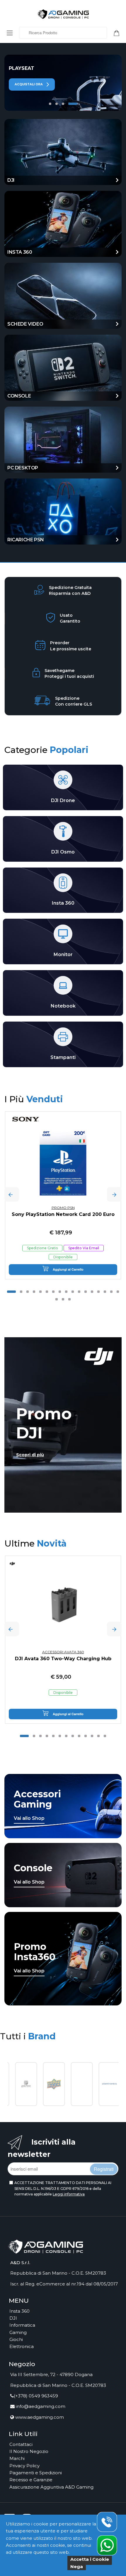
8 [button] (60, 1292)
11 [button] (79, 1292)
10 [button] (73, 1292)
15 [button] (105, 1292)
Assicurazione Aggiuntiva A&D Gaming (51, 2487)
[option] (63, 83)
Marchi (17, 2458)
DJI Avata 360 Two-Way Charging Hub (63, 1659)
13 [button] (92, 1292)
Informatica (22, 2325)
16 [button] (111, 1292)
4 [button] (73, 104)
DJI (13, 2318)
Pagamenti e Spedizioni (36, 2473)
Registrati (104, 2169)
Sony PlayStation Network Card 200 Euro (63, 1214)
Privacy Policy (24, 2466)
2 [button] (57, 104)
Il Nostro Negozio (29, 2451)
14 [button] (98, 1292)
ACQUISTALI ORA (29, 84)
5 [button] (40, 1292)
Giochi (16, 2339)
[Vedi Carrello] (119, 32)
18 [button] (57, 1299)
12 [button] (86, 1292)
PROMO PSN (63, 1208)
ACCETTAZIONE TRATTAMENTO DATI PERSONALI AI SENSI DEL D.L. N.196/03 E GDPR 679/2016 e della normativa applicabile (63, 2188)
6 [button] (47, 1292)
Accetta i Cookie (90, 2559)
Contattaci (21, 2444)
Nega (77, 2567)
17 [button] (118, 1292)
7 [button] (53, 1292)
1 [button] (50, 104)
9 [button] (66, 1292)
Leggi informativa (69, 2194)
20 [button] (69, 1299)
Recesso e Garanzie (31, 2480)
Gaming (18, 2332)
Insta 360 (19, 2311)
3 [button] (63, 104)
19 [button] (63, 1299)
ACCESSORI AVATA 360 (63, 1652)
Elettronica (22, 2346)
